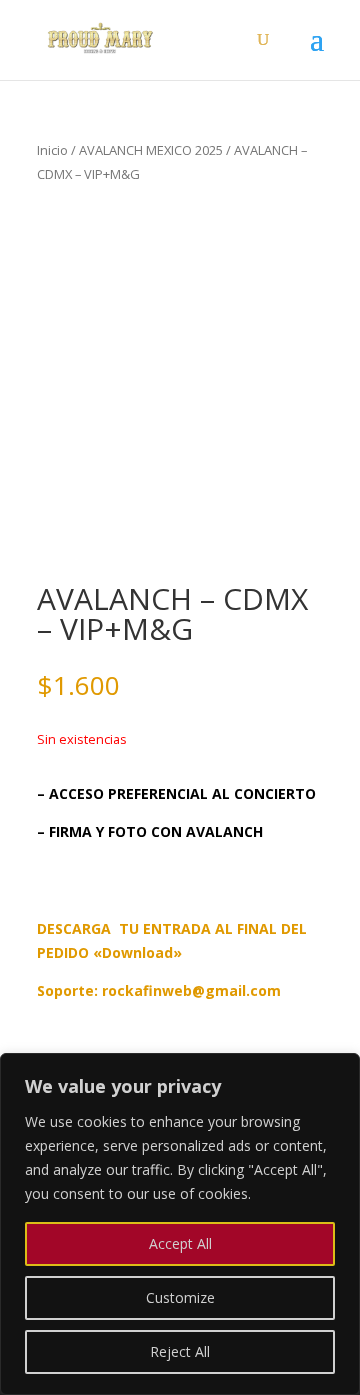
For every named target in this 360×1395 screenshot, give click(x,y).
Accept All (180, 1243)
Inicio (52, 150)
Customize (180, 1297)
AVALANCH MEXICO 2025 (151, 150)
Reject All (180, 1351)
